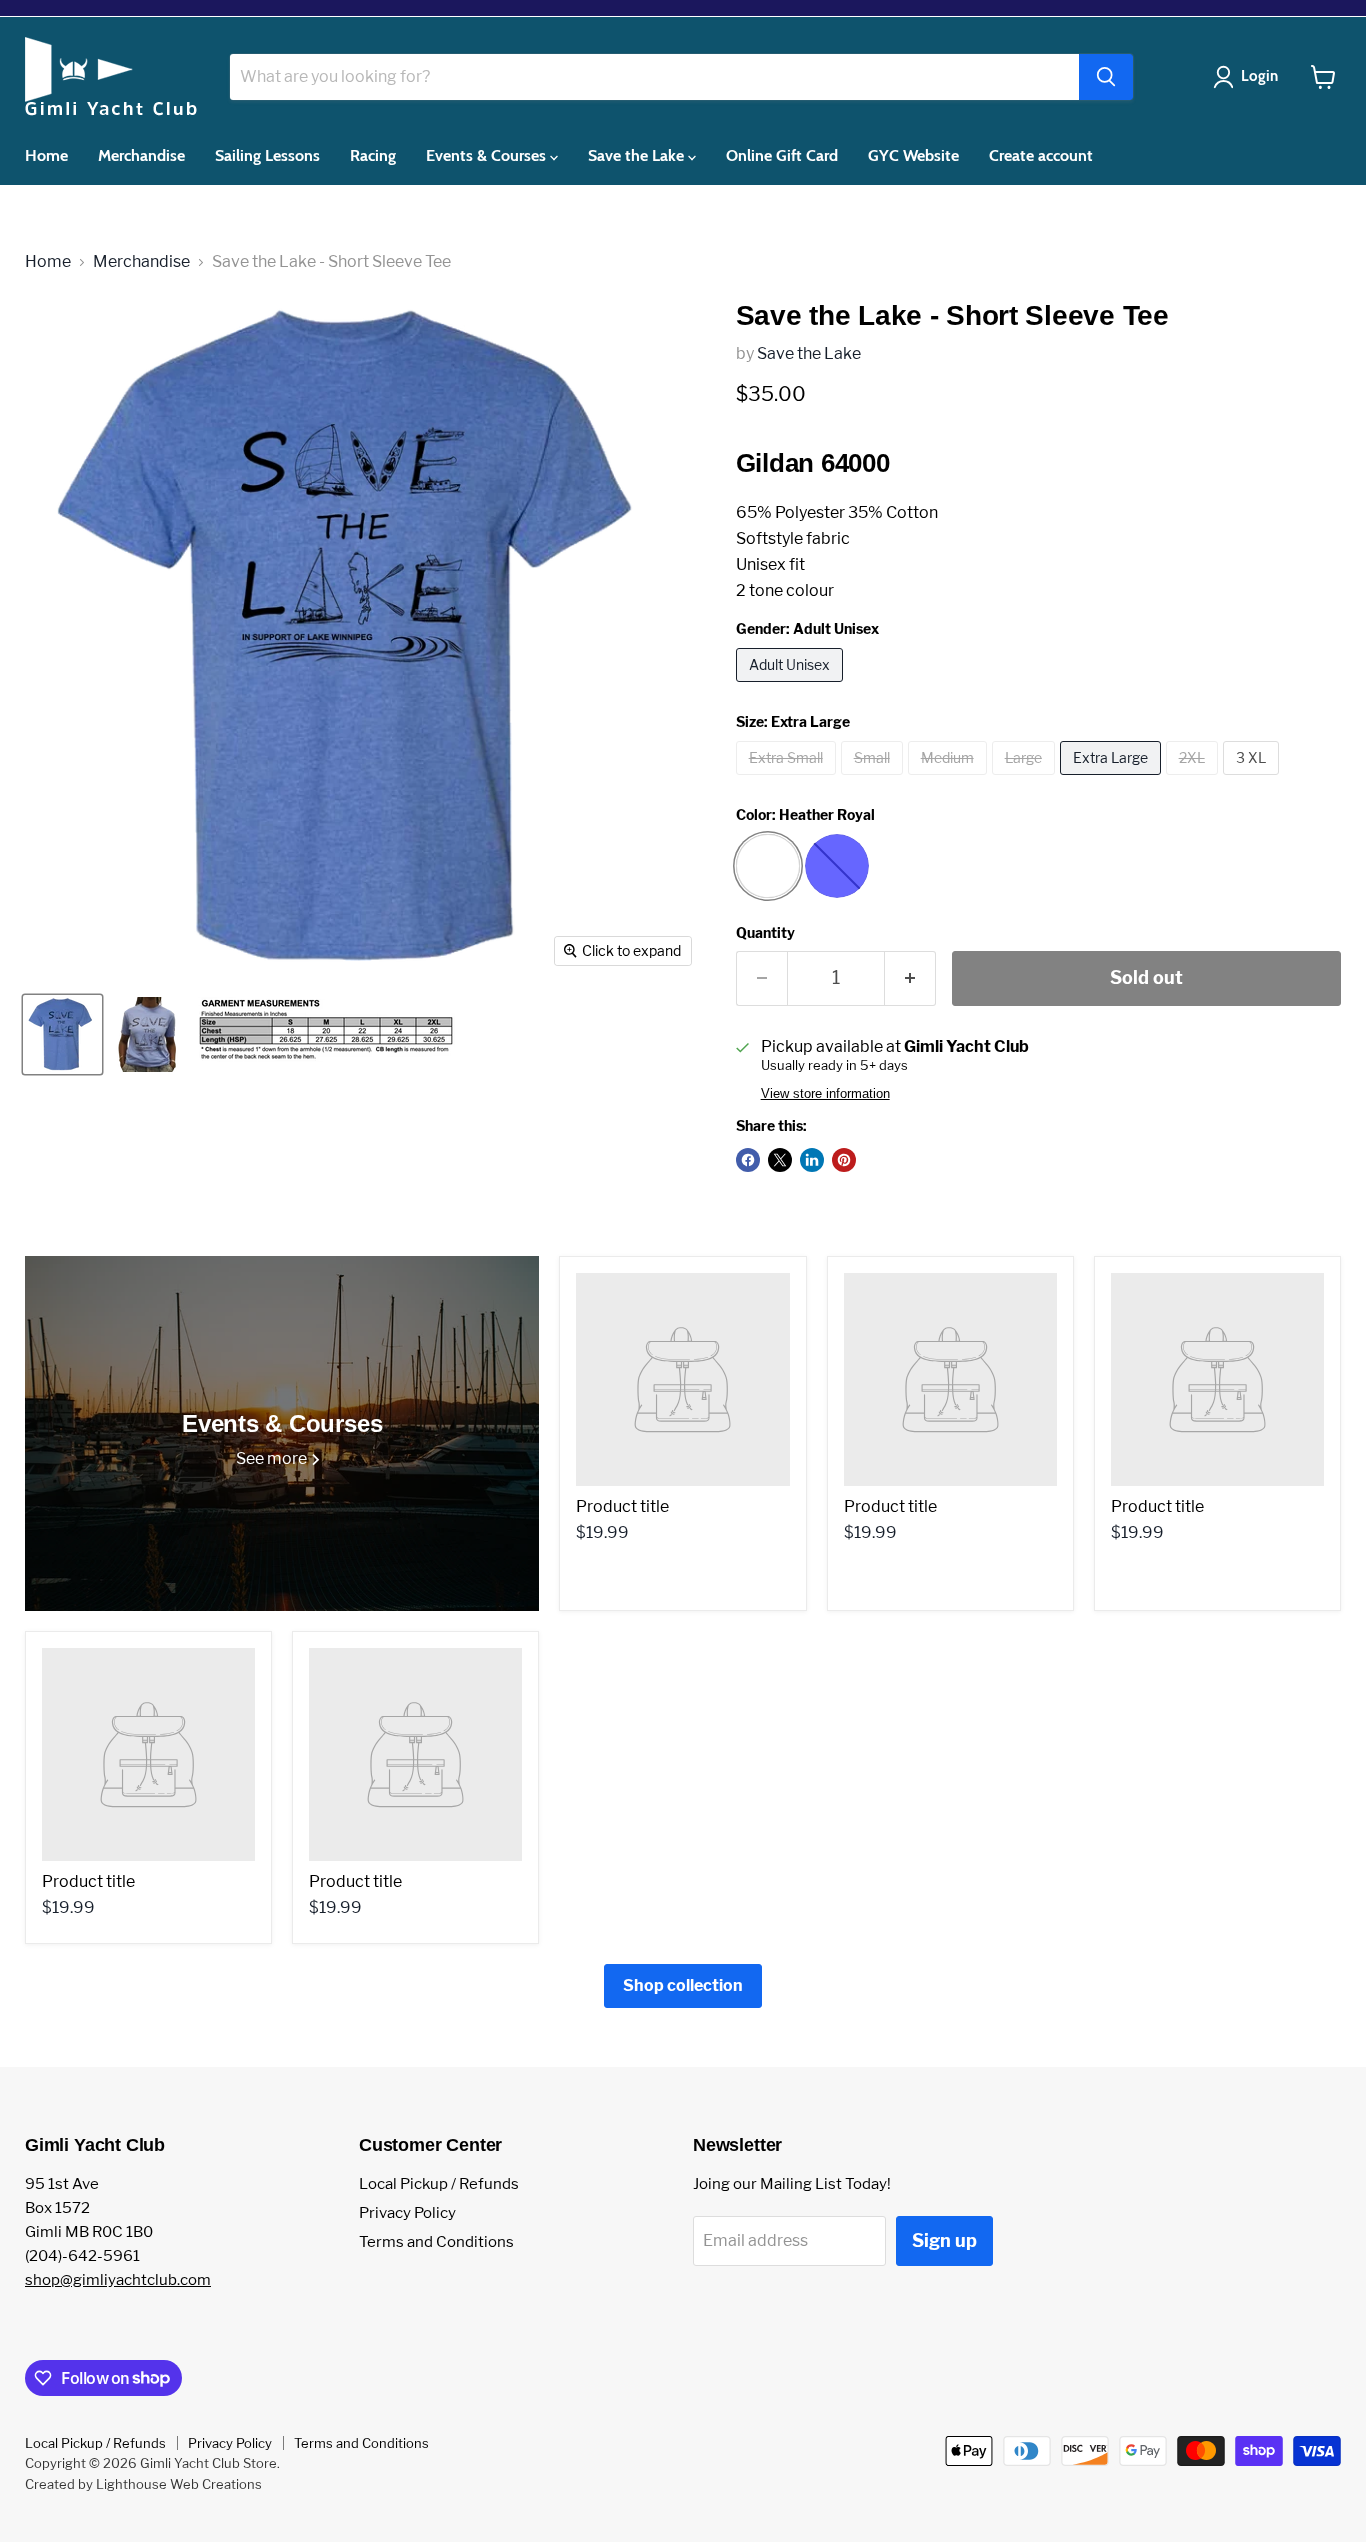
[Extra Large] (1113, 779)
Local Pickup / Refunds (439, 2184)
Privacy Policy (407, 2213)
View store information (825, 1094)
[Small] (874, 779)
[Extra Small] (788, 779)
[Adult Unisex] (792, 686)
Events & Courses (488, 155)
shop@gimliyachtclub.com (118, 2280)
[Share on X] (780, 1160)
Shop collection (683, 1985)
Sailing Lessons (267, 155)
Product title (622, 1506)
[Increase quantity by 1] (910, 978)
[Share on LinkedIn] (812, 1160)
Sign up (944, 2240)
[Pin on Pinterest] (844, 1160)
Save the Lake (638, 155)
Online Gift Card (782, 155)
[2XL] (1194, 779)
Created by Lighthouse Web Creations (143, 2484)
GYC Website (913, 155)
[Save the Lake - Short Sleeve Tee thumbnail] (62, 1034)
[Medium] (950, 779)
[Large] (1026, 779)
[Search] (1106, 77)
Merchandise (141, 155)
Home (46, 155)
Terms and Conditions (436, 2242)
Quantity (765, 933)
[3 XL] (1253, 779)
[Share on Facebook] (748, 1160)
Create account (1041, 155)
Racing (373, 155)
